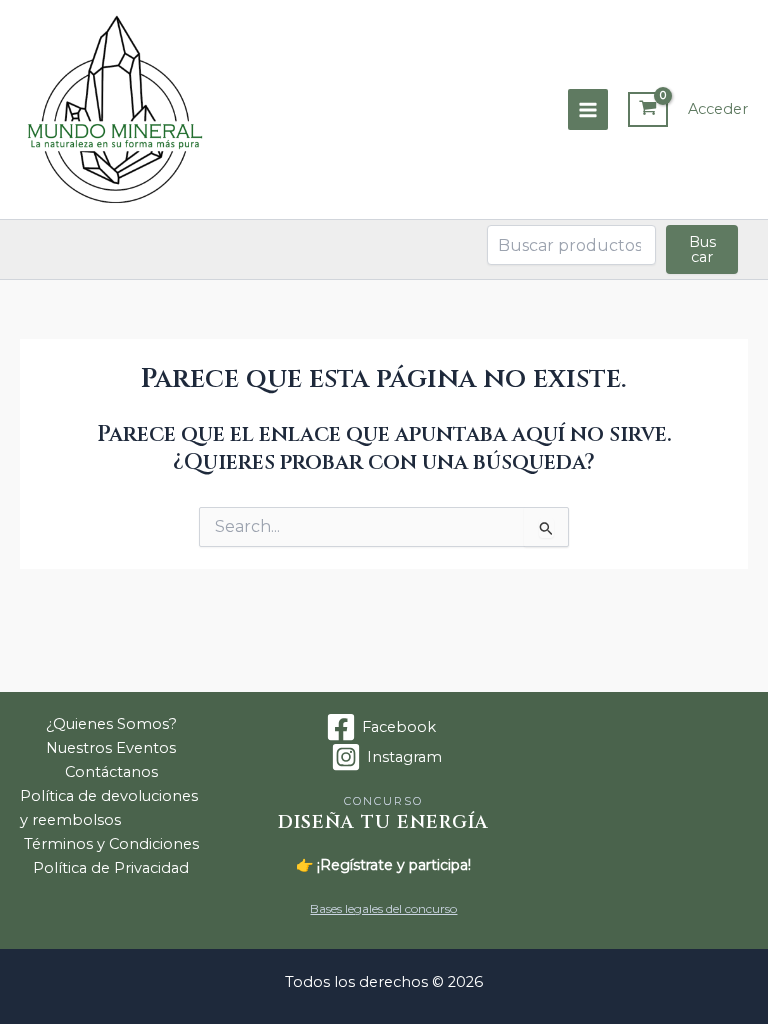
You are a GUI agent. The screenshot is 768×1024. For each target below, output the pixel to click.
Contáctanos (111, 772)
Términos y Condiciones (111, 844)
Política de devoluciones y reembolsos (109, 808)
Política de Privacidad (111, 868)
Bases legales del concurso (383, 908)
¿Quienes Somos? (111, 724)
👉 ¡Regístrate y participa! (383, 865)
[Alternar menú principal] (588, 109)
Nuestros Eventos (111, 748)
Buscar (702, 249)
